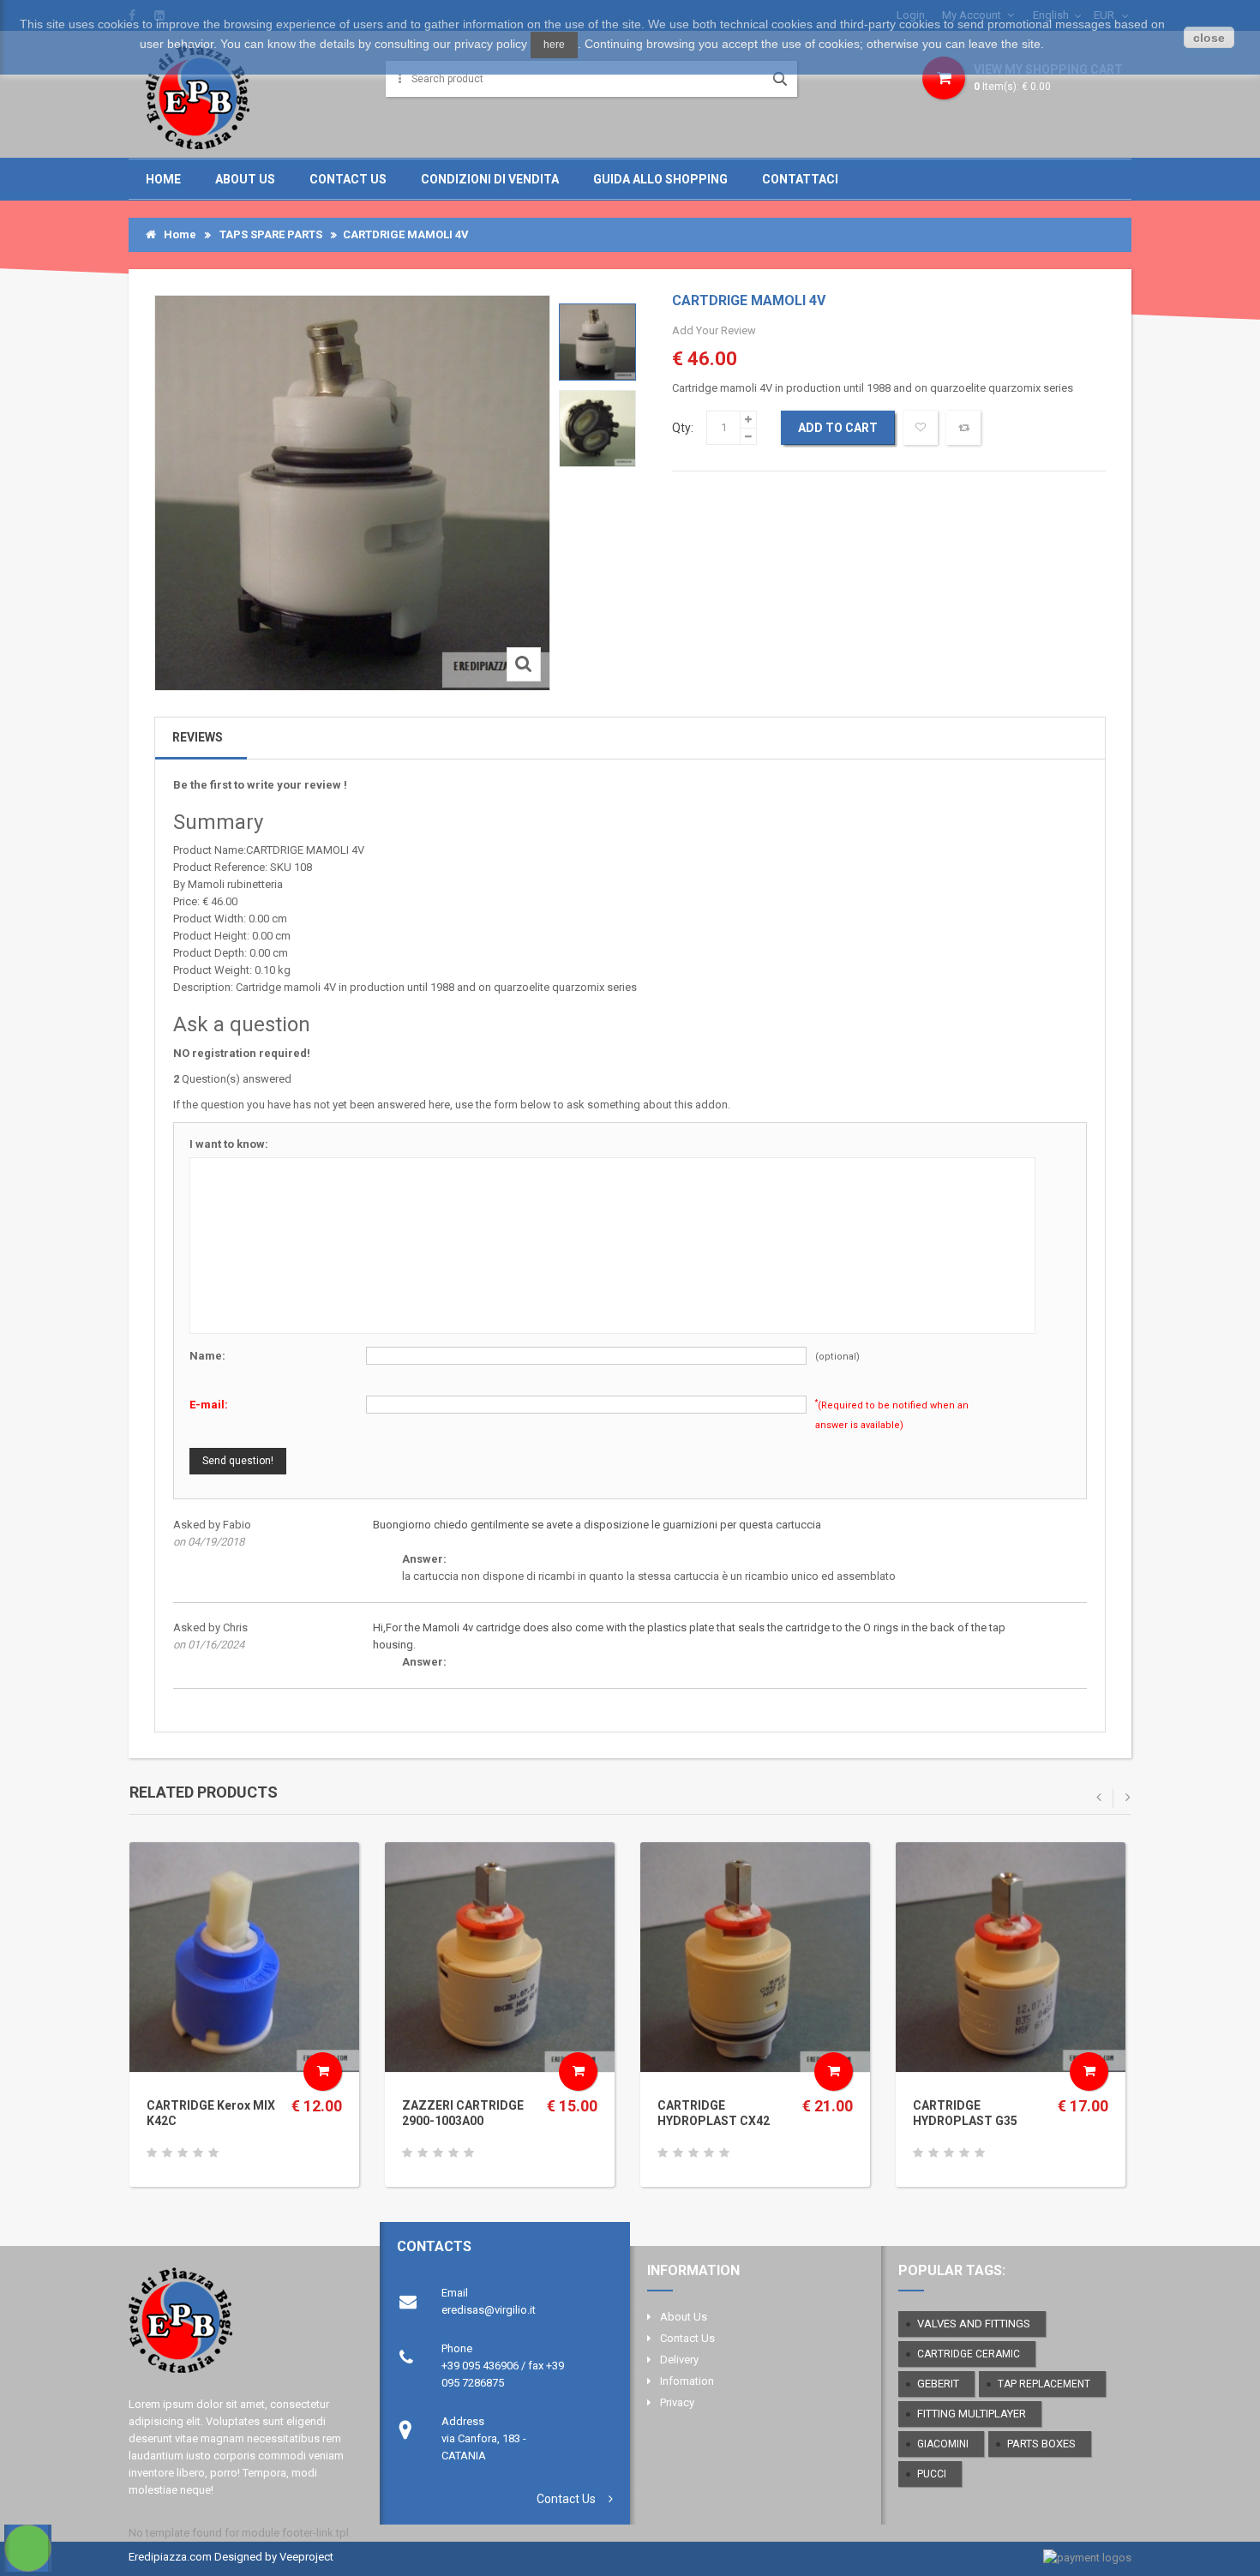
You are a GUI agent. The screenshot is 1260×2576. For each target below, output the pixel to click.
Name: (207, 1356)
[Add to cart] (323, 2072)
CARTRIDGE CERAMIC (969, 2354)
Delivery (679, 2360)
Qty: (683, 428)
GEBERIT (938, 2384)
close (1209, 38)
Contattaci (800, 179)
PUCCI (932, 2474)
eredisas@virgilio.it (489, 2310)
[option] (597, 342)
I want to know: (229, 1144)
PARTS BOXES (1041, 2444)
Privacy (677, 2402)
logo (239, 2327)
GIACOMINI (943, 2444)
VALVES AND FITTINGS (974, 2324)
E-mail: (209, 1405)
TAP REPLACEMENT (1044, 2384)
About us (245, 179)
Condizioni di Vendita (490, 179)
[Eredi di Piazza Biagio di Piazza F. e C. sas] (198, 96)
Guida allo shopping (660, 179)
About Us (684, 2317)
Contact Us (566, 2499)
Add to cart (838, 428)
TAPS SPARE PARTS (271, 234)
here (554, 45)
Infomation (687, 2381)
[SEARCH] (780, 79)
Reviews (198, 737)
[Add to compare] (963, 428)
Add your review (714, 330)
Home (163, 179)
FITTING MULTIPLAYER (972, 2414)
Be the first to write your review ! (260, 785)
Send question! (238, 1461)
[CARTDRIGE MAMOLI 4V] (597, 342)
